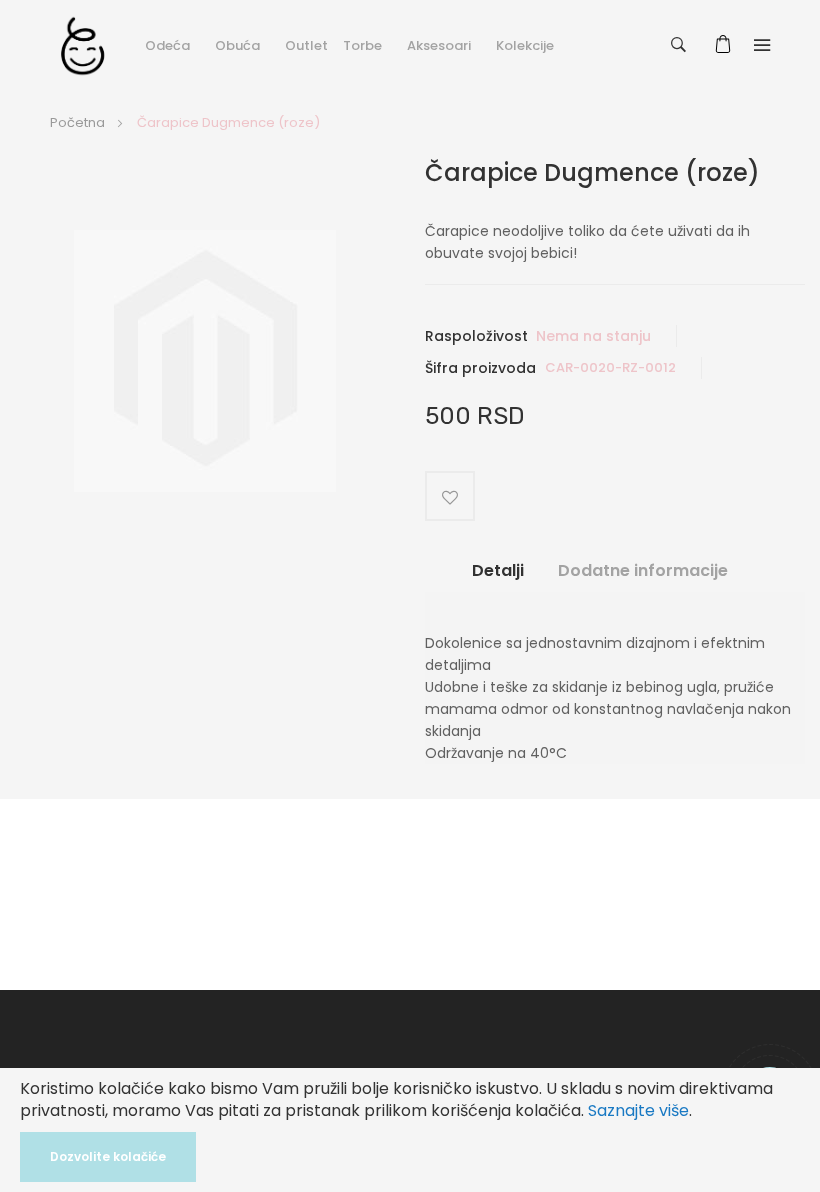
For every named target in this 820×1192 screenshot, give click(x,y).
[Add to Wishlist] (450, 496)
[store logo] (82, 45)
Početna (77, 122)
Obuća (237, 45)
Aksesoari (439, 45)
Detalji (498, 571)
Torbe (362, 45)
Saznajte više (638, 1110)
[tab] (498, 578)
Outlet (306, 45)
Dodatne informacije (643, 571)
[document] (410, 1130)
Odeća (167, 45)
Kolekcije (525, 45)
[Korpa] (726, 45)
